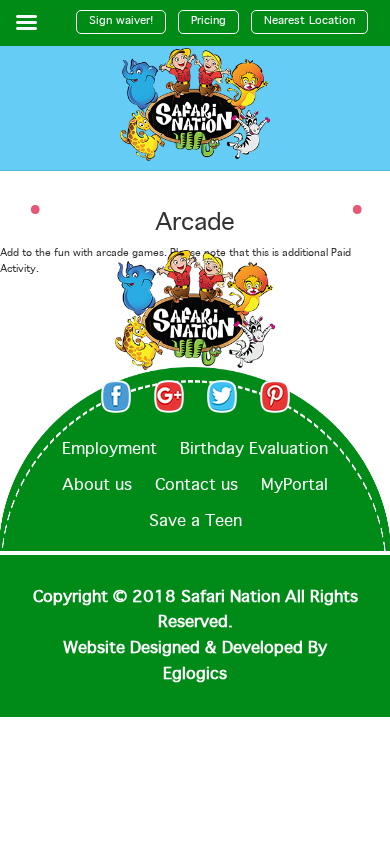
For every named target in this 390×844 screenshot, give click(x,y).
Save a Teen (195, 521)
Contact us (196, 485)
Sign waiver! (121, 21)
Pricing (208, 21)
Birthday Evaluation (254, 449)
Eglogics (195, 674)
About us (97, 485)
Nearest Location (309, 21)
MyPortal (294, 485)
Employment (109, 449)
